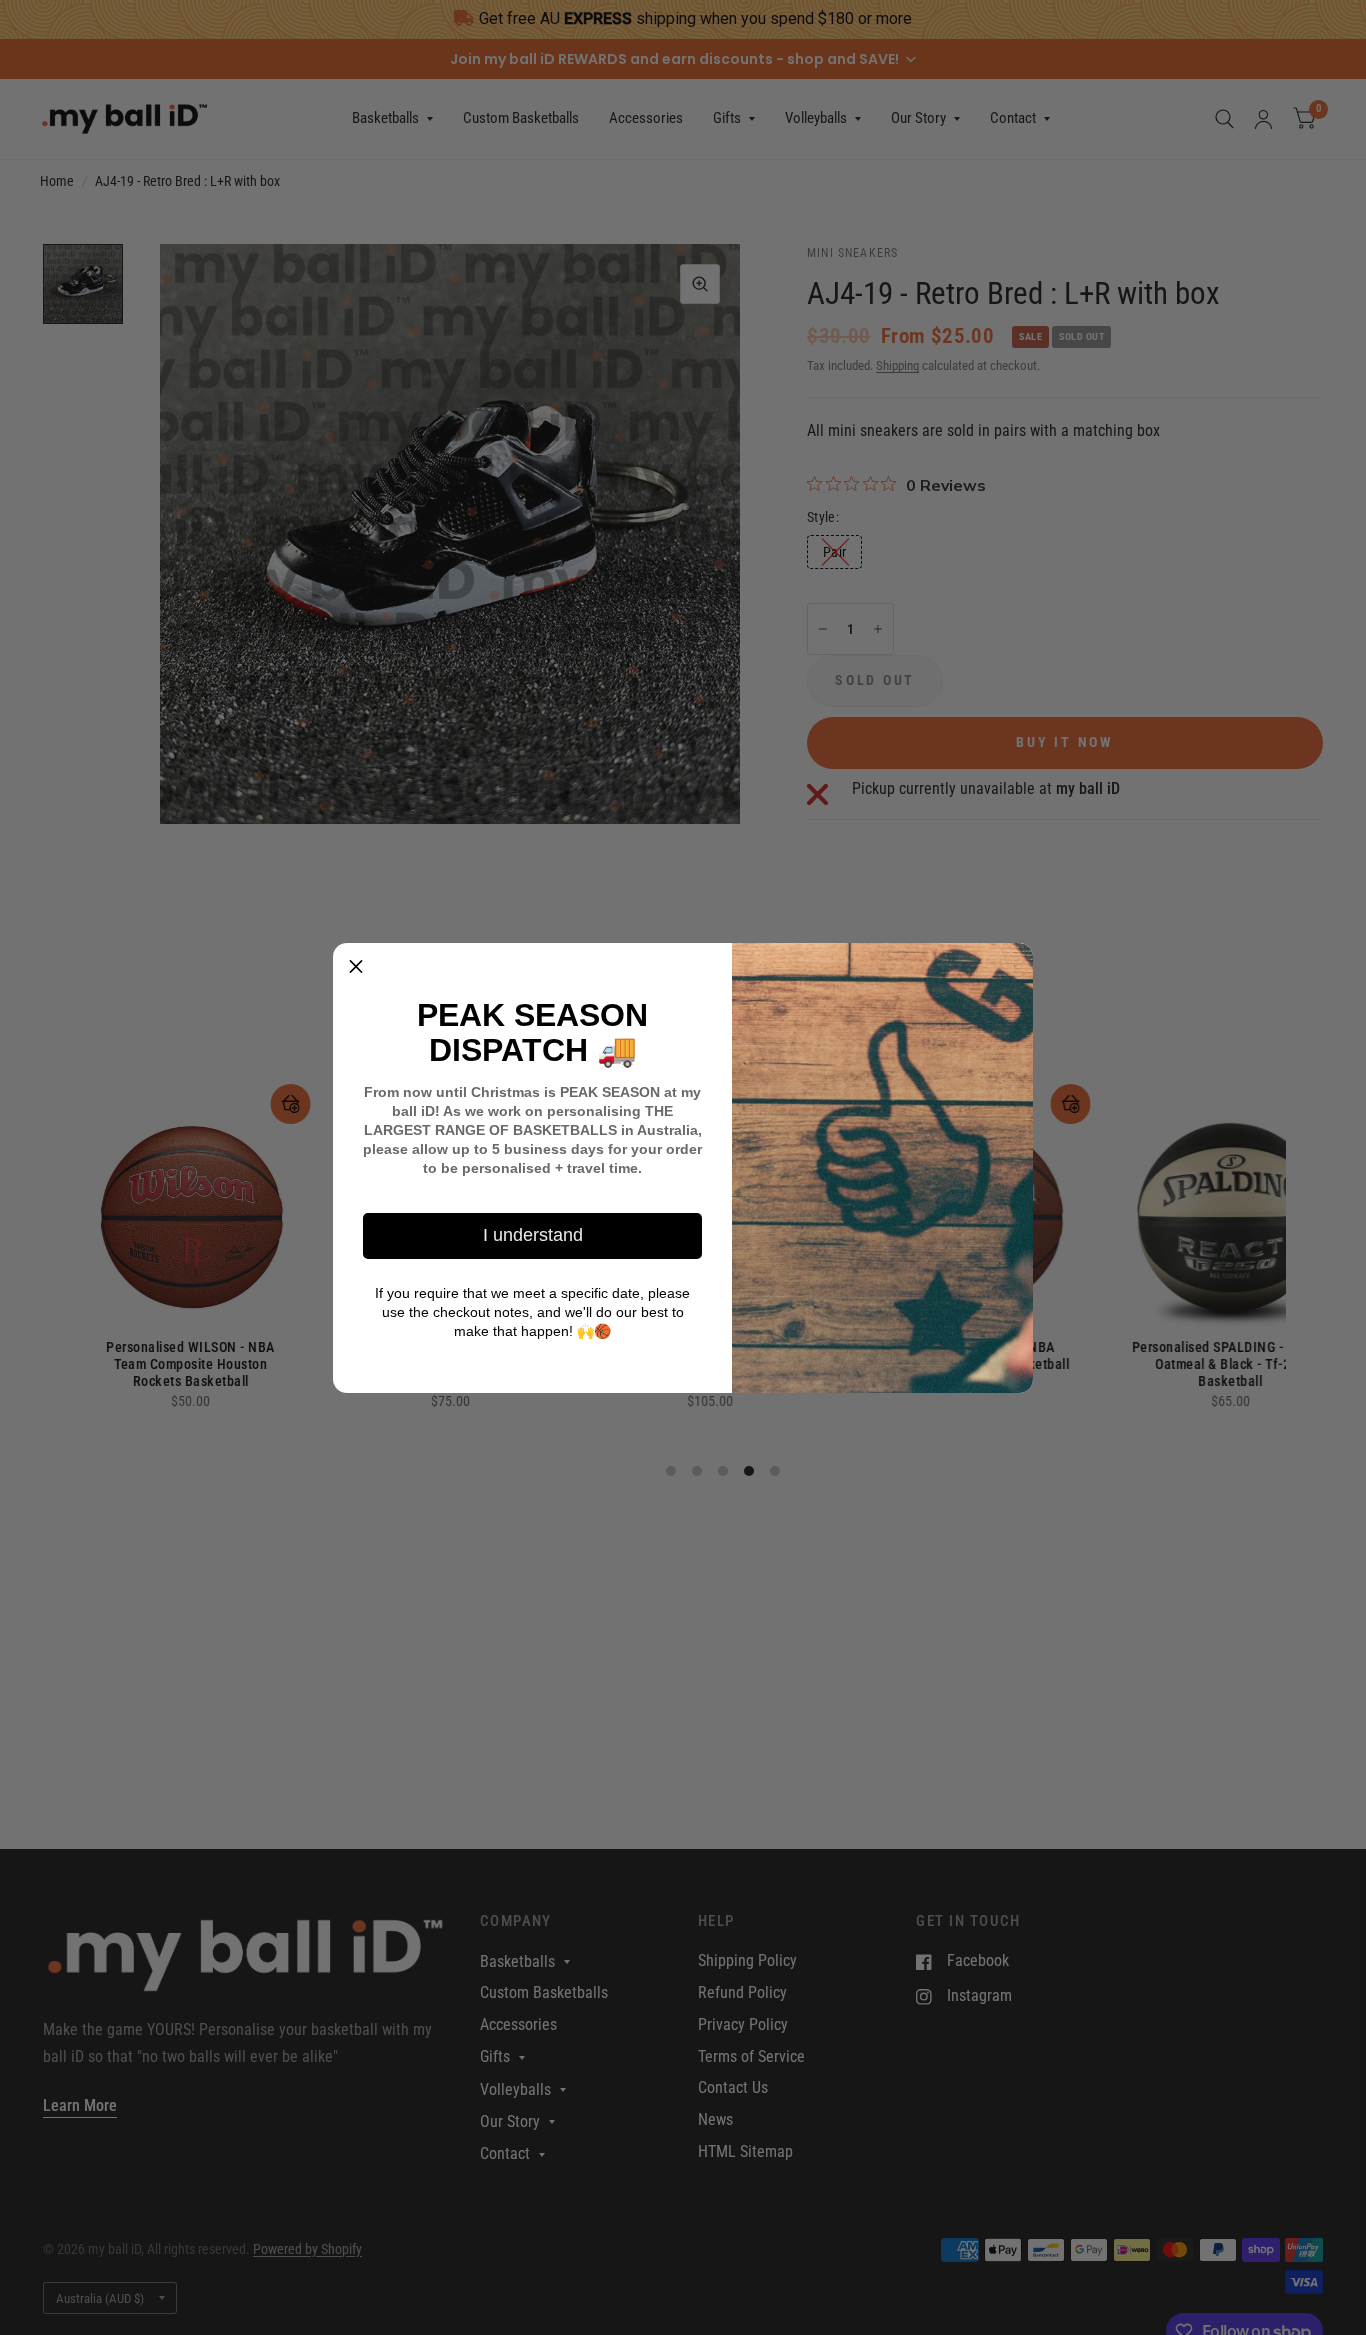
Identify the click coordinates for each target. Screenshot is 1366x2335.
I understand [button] (533, 1235)
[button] (356, 966)
